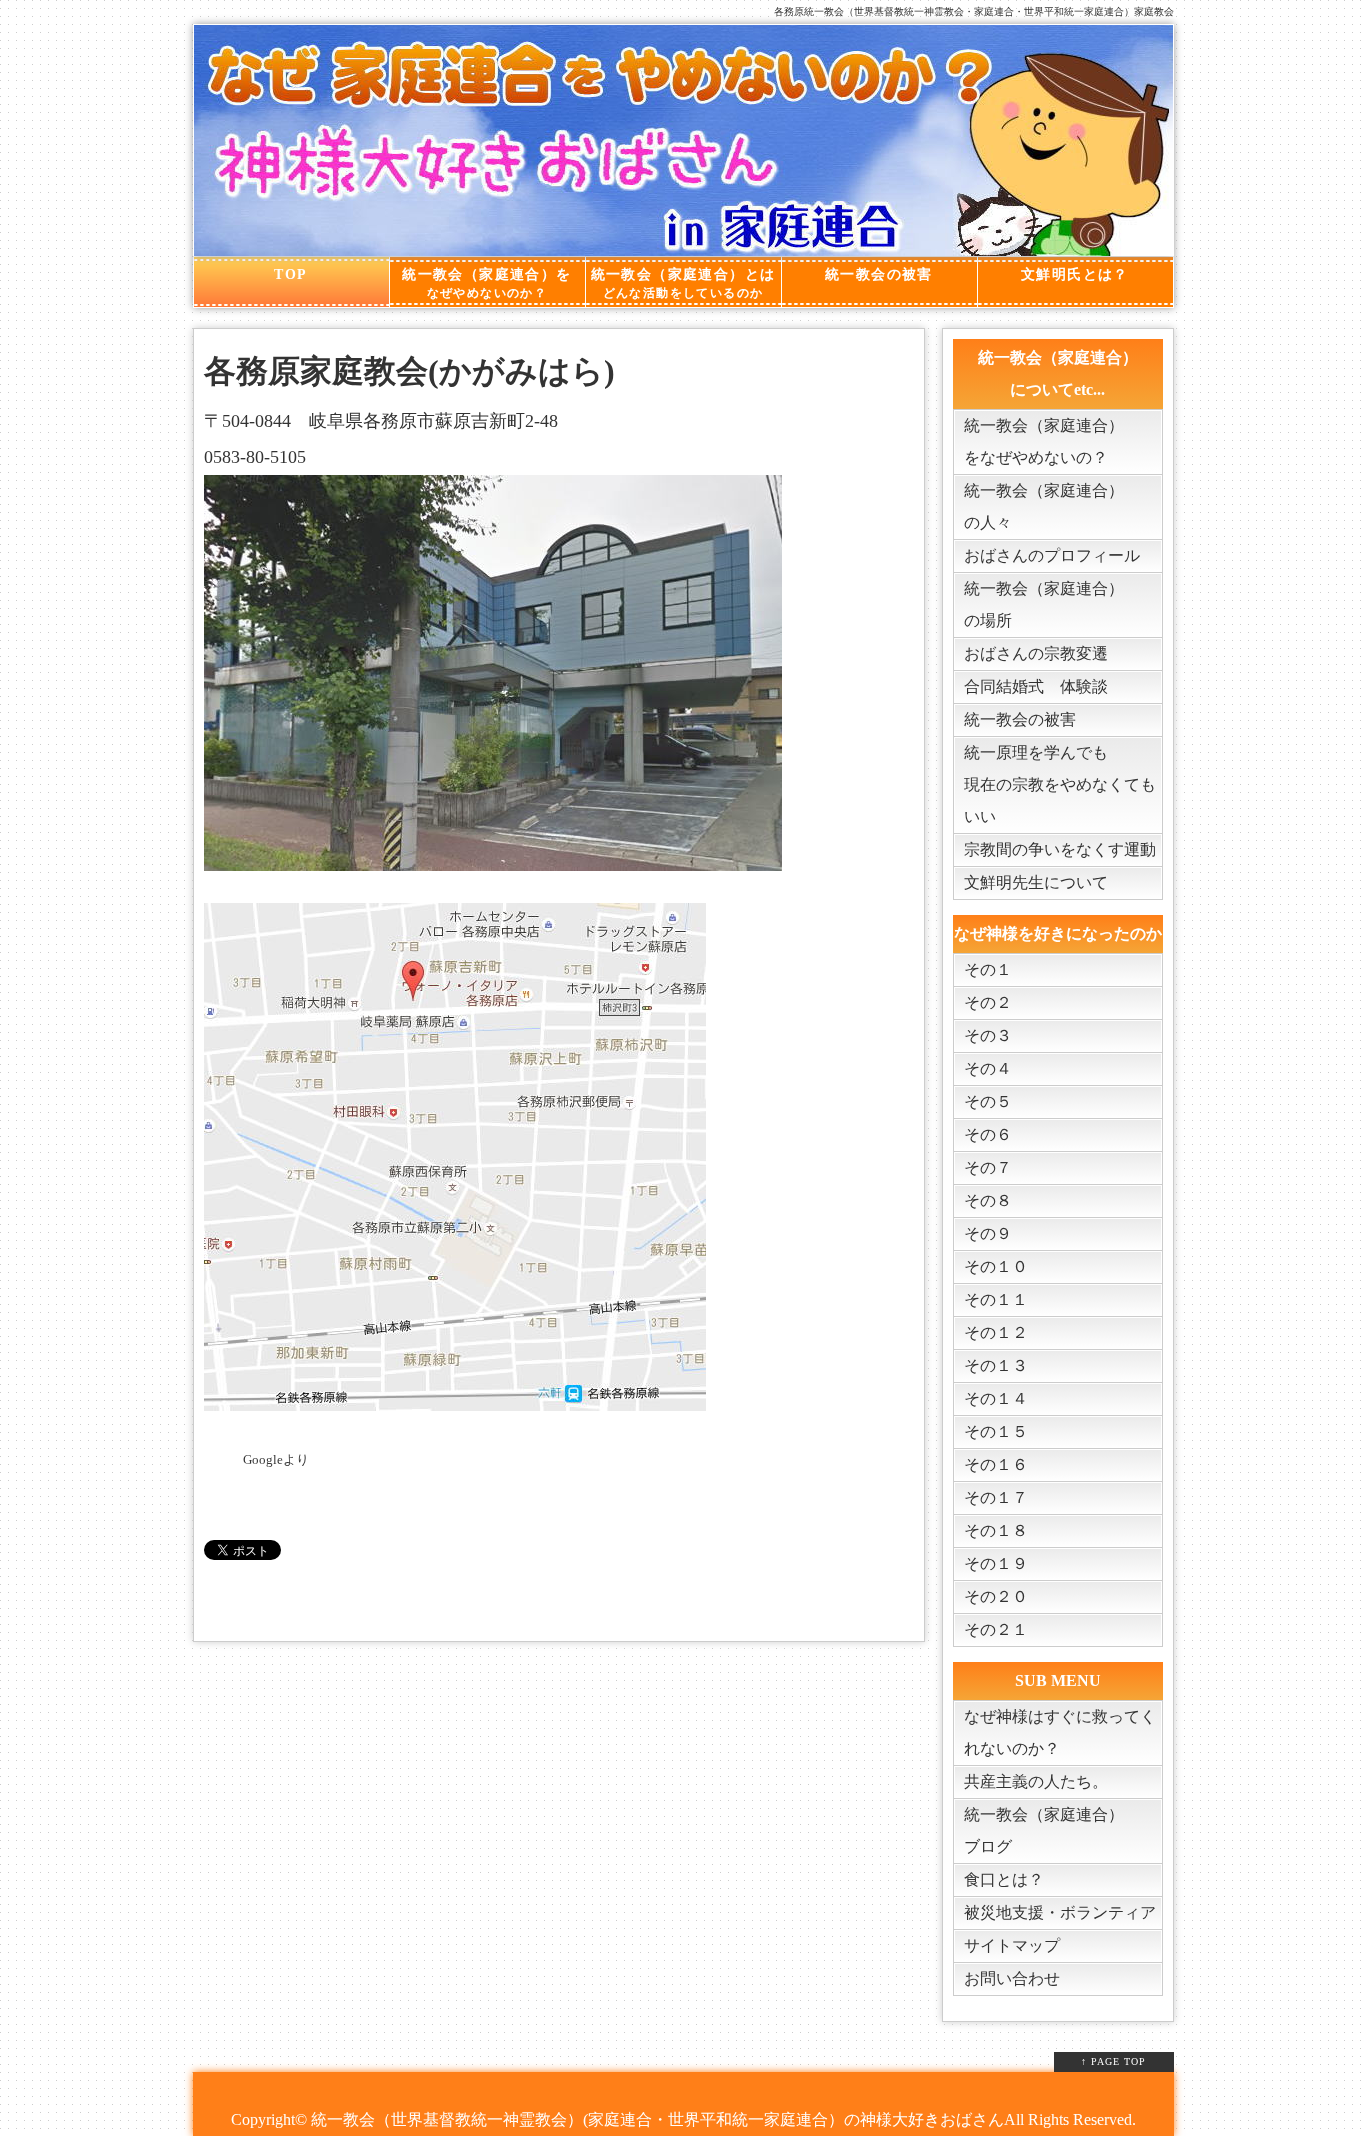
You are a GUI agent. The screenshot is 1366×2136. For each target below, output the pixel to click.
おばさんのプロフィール (1052, 555)
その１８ (996, 1530)
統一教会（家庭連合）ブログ (1044, 1830)
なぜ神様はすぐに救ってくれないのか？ (1060, 1732)
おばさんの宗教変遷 (1036, 653)
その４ (988, 1068)
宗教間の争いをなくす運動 (1060, 849)
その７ (988, 1167)
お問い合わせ (1012, 1978)
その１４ (996, 1398)
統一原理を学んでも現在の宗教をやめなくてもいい (1060, 784)
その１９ (996, 1563)
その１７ (996, 1497)
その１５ (996, 1431)
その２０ (996, 1596)
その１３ (996, 1365)
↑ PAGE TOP (1113, 2061)
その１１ (996, 1299)
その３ (988, 1035)
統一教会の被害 (879, 274)
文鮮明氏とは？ (1075, 274)
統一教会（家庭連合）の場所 (1044, 604)
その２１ (996, 1629)
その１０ (996, 1266)
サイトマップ (1012, 1945)
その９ (988, 1233)
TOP (290, 274)
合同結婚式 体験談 (1036, 686)
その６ (988, 1134)
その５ (988, 1101)
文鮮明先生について (1036, 882)
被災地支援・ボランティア (1060, 1912)
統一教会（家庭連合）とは (683, 283)
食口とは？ (1004, 1879)
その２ (988, 1002)
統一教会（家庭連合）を (486, 283)
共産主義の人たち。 (1036, 1781)
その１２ (996, 1332)
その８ (988, 1200)
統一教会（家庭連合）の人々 (1044, 506)
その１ (988, 969)
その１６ (996, 1464)
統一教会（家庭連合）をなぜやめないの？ (1044, 441)
